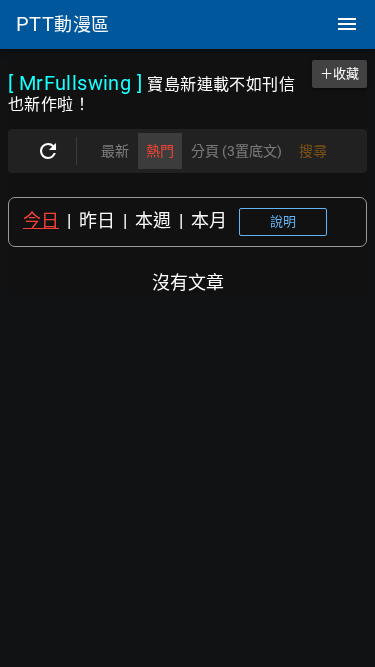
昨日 (97, 220)
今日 (41, 220)
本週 (153, 220)
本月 (209, 220)
